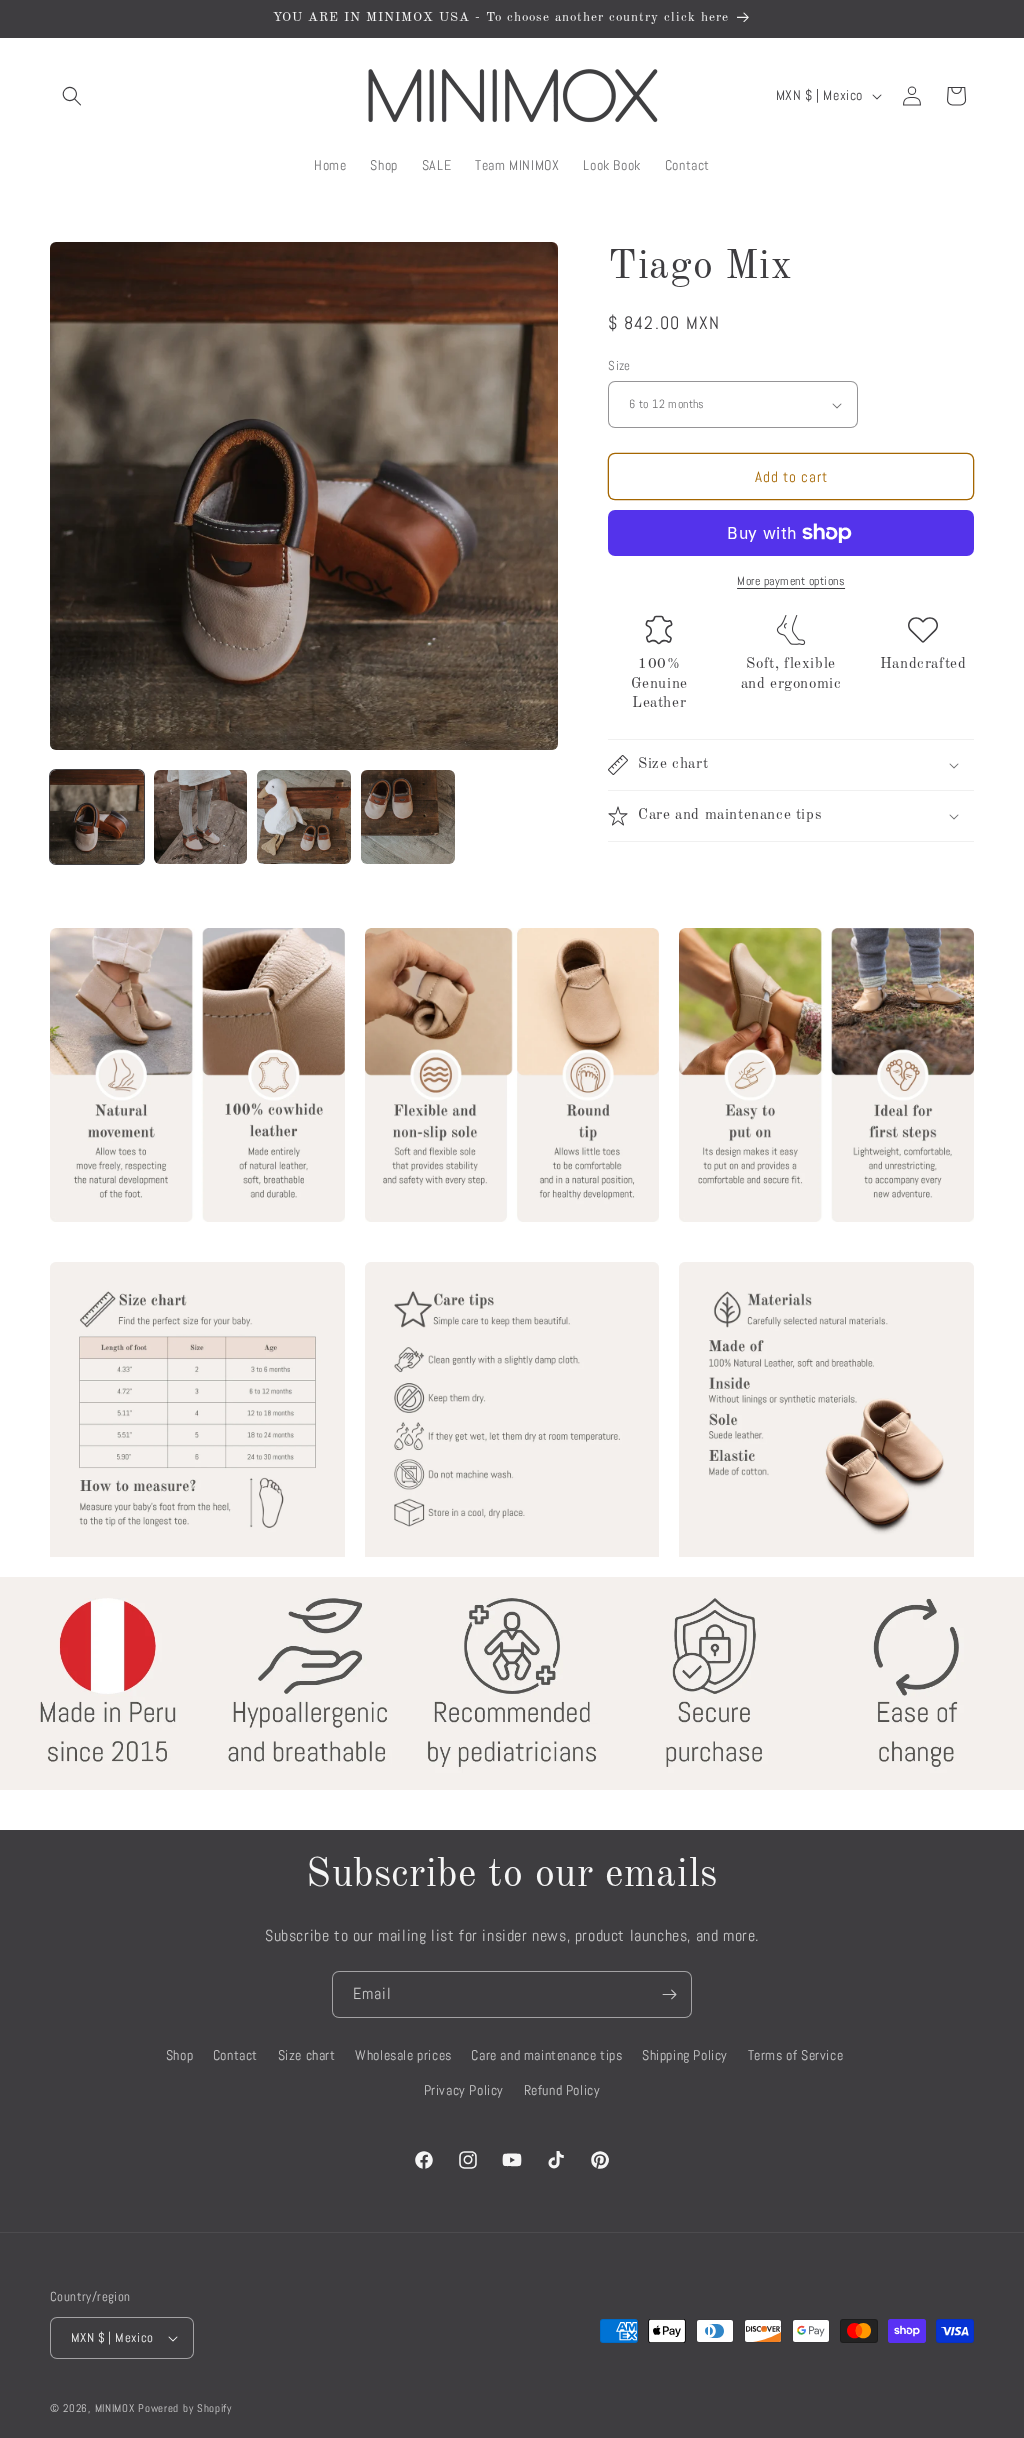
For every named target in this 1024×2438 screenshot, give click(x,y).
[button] (72, 96)
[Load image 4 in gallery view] (408, 817)
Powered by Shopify (185, 2408)
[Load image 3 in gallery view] (304, 817)
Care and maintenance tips (546, 2055)
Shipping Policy (685, 2055)
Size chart (307, 2055)
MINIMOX (115, 2408)
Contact (235, 2055)
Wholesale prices (403, 2055)
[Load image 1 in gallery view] (97, 817)
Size (619, 365)
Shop (179, 2055)
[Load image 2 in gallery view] (201, 817)
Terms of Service (796, 2055)
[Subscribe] (669, 1994)
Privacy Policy (464, 2090)
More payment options (791, 581)
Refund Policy (562, 2090)
